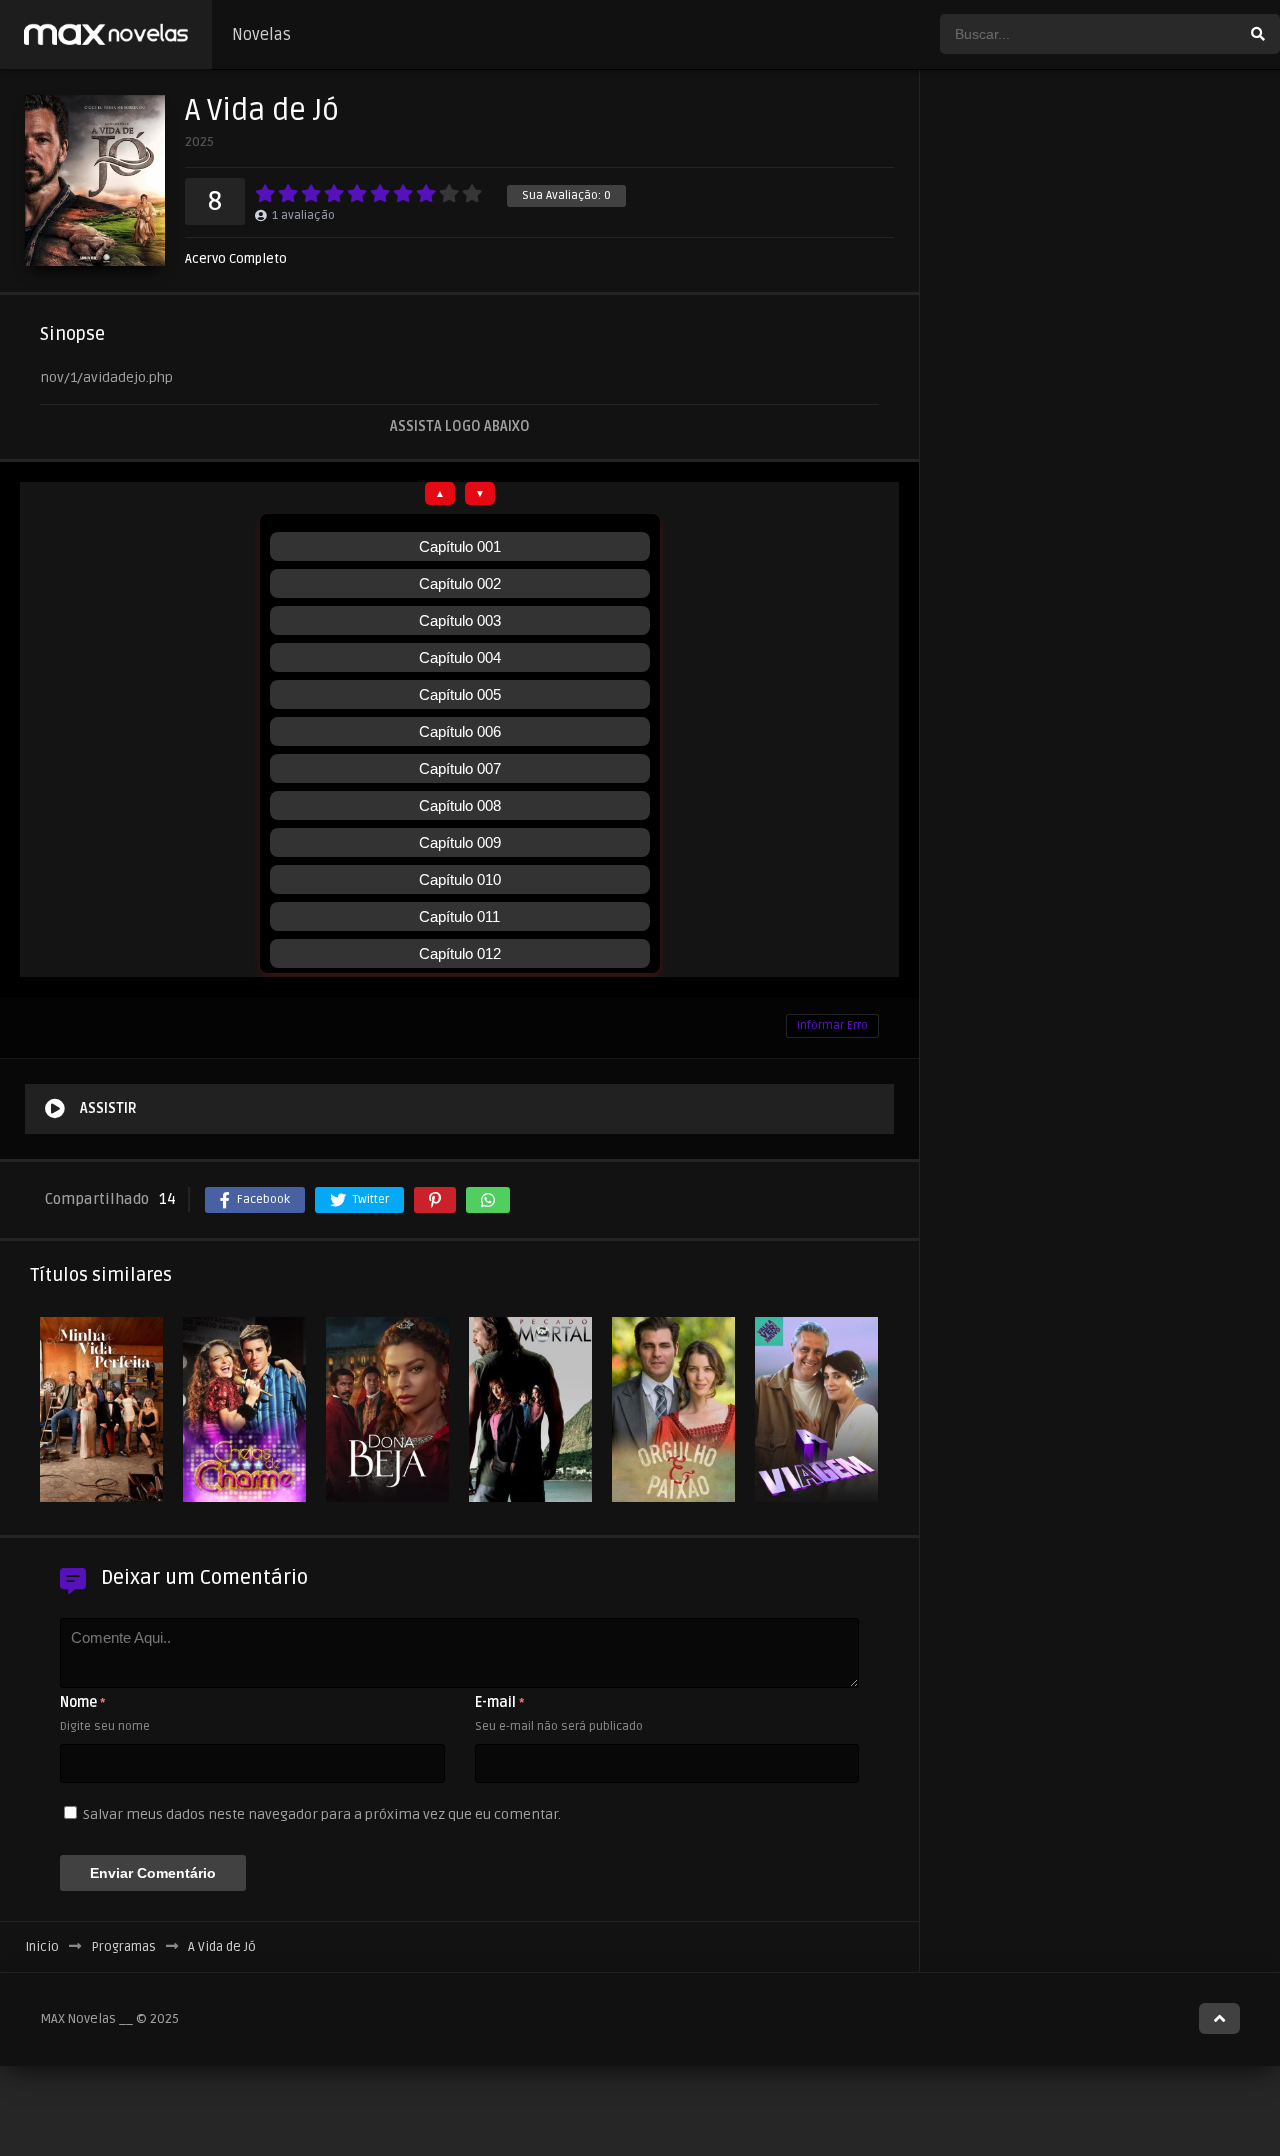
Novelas (261, 35)
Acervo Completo (236, 259)
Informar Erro (832, 1025)
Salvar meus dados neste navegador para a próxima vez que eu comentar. (322, 1814)
